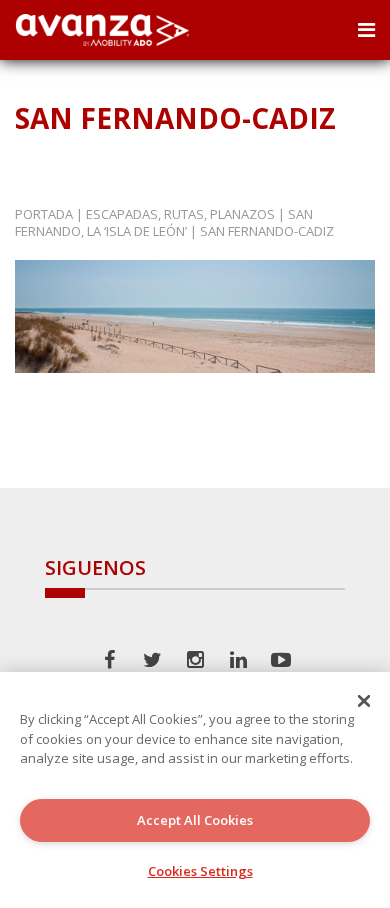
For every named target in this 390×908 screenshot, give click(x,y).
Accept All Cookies (195, 820)
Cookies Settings (200, 871)
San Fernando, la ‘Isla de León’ (164, 222)
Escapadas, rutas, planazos (180, 214)
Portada (44, 214)
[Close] (364, 701)
